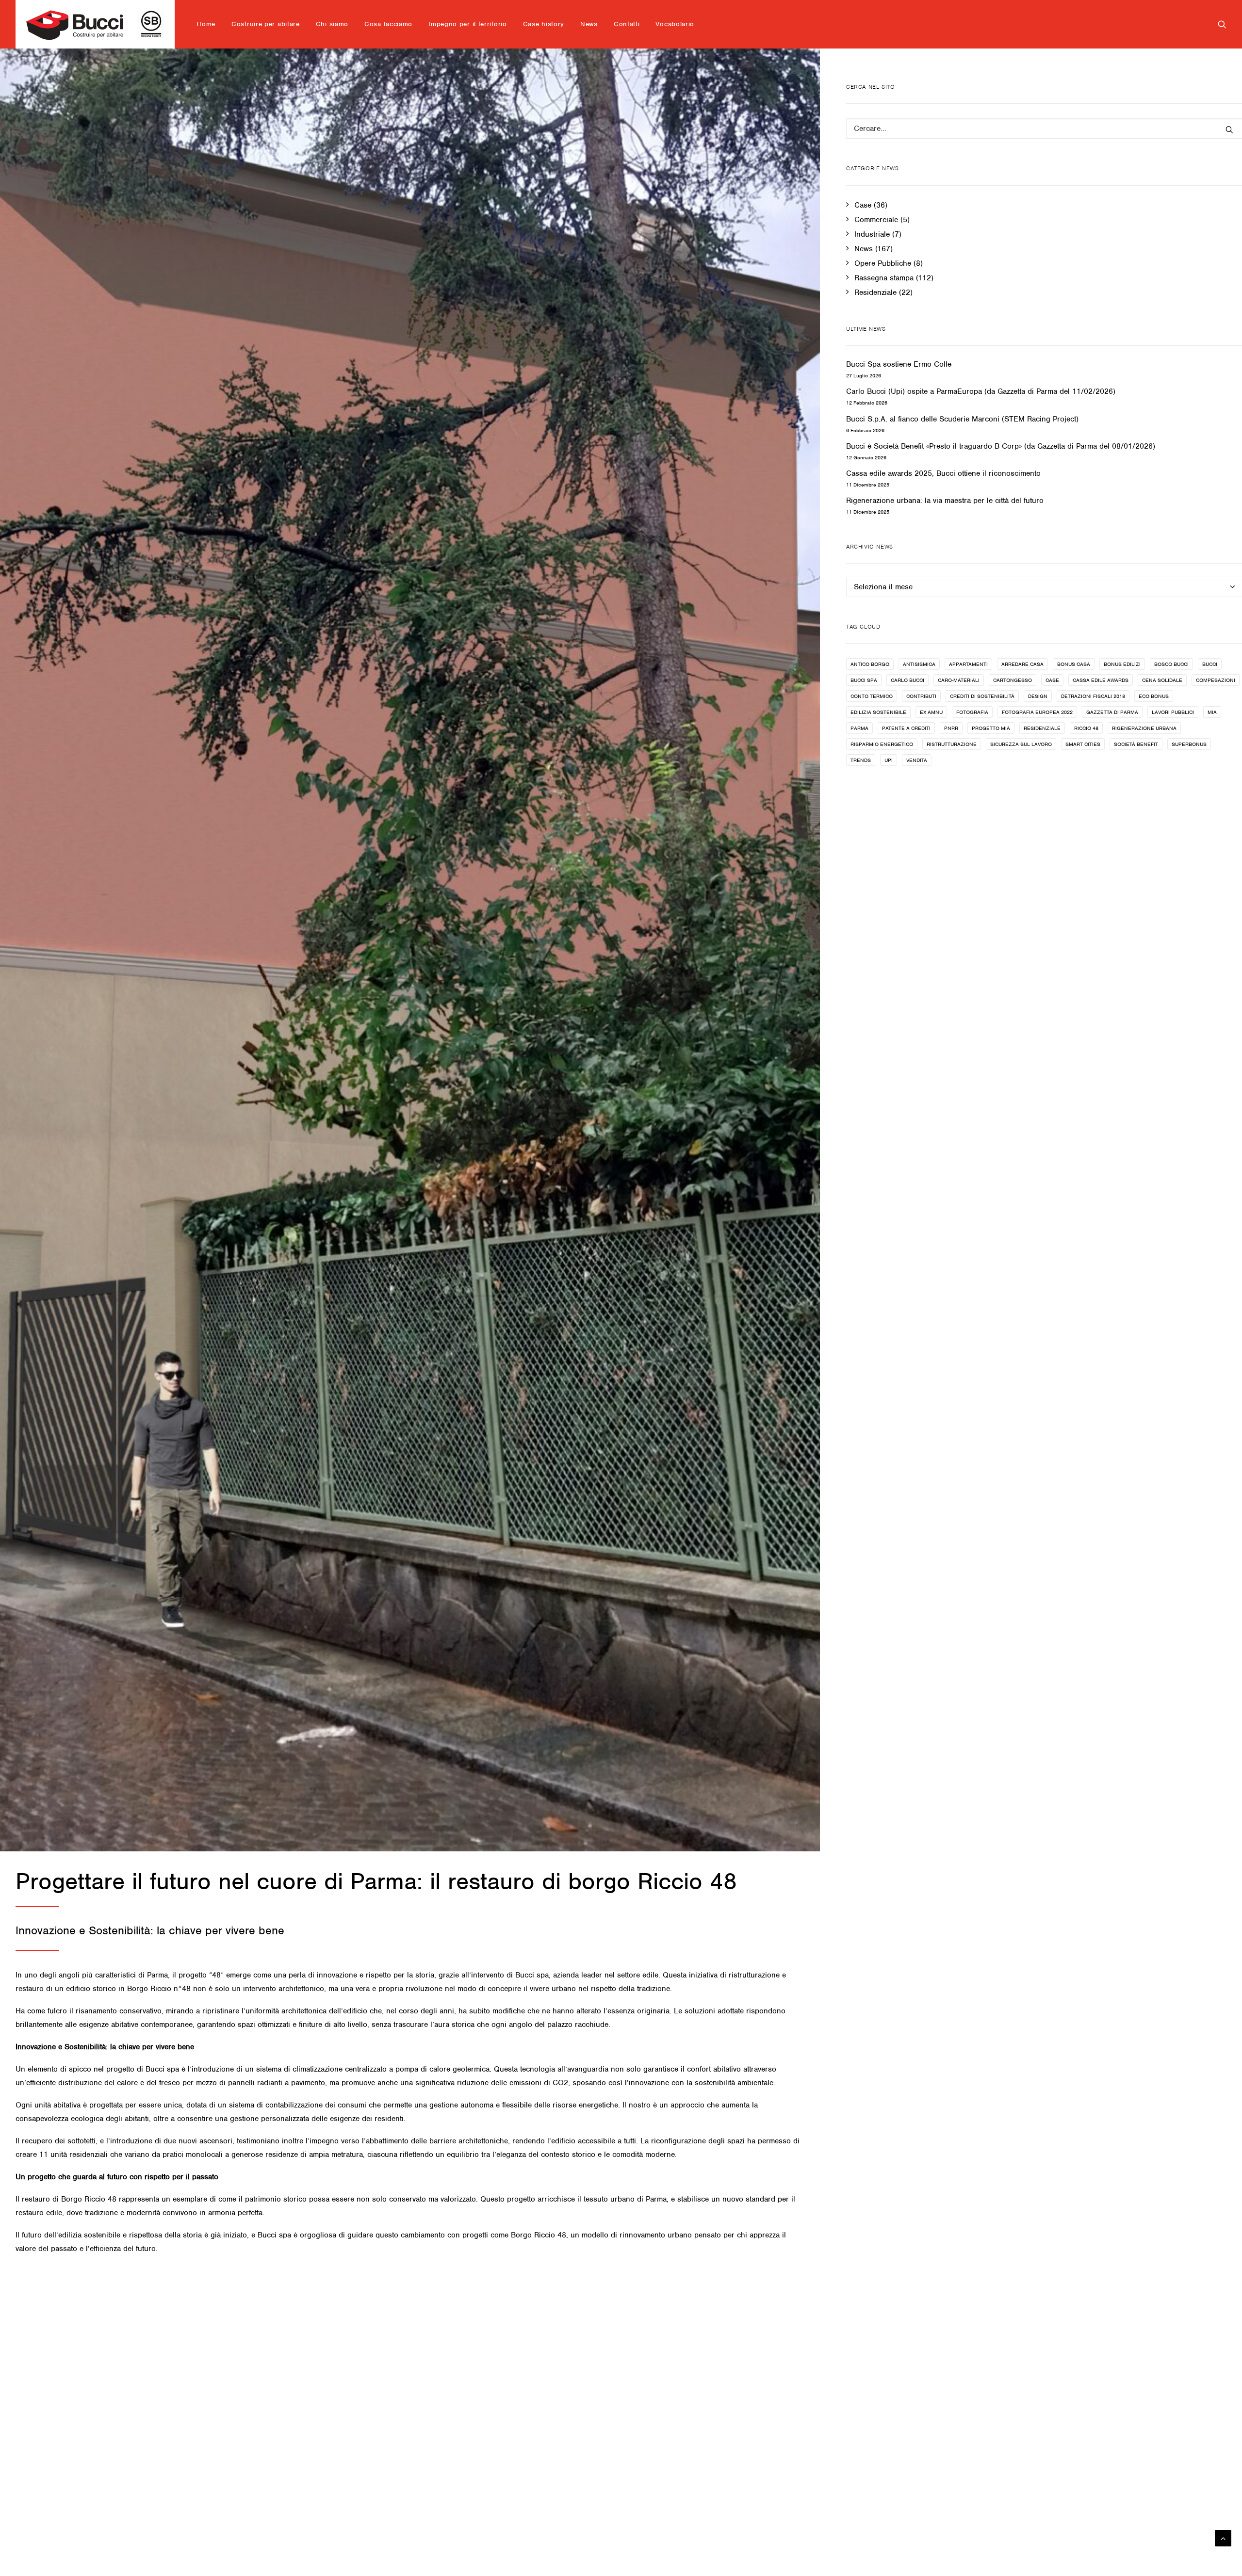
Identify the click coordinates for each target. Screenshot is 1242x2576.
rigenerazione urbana (1144, 728)
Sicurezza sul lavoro (1021, 744)
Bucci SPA (864, 680)
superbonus (1189, 744)
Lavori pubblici (1173, 712)
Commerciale (876, 220)
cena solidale (1162, 680)
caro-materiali (959, 680)
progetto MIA (991, 728)
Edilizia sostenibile (878, 712)
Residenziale (875, 292)
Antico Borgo (870, 664)
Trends (861, 760)
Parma (859, 728)
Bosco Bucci (1171, 664)
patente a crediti (906, 728)
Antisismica (919, 664)
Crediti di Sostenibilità (982, 696)
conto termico (872, 696)
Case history (544, 24)
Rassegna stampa (884, 278)
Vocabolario (675, 24)
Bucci (1210, 664)
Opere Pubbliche (883, 263)
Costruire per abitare (266, 24)
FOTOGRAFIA (972, 712)
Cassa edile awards (1101, 680)
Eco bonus (1154, 696)
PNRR (951, 728)
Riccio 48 (1086, 728)
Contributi (921, 696)
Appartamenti (968, 664)
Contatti (627, 24)
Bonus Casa (1074, 664)
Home (206, 24)
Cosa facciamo (388, 24)
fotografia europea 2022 (1037, 712)
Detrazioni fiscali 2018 (1093, 696)
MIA (1212, 712)
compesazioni (1216, 680)
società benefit (1136, 744)
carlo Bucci (907, 680)
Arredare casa (1022, 664)
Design (1038, 696)
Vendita (917, 760)
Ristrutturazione (952, 744)
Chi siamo (332, 24)
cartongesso (1013, 680)
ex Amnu (931, 712)
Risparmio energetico (882, 744)
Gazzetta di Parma (1112, 712)
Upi (889, 760)
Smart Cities (1083, 744)
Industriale (872, 234)
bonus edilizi (1122, 664)
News (589, 24)
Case (863, 205)
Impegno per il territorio (468, 24)
